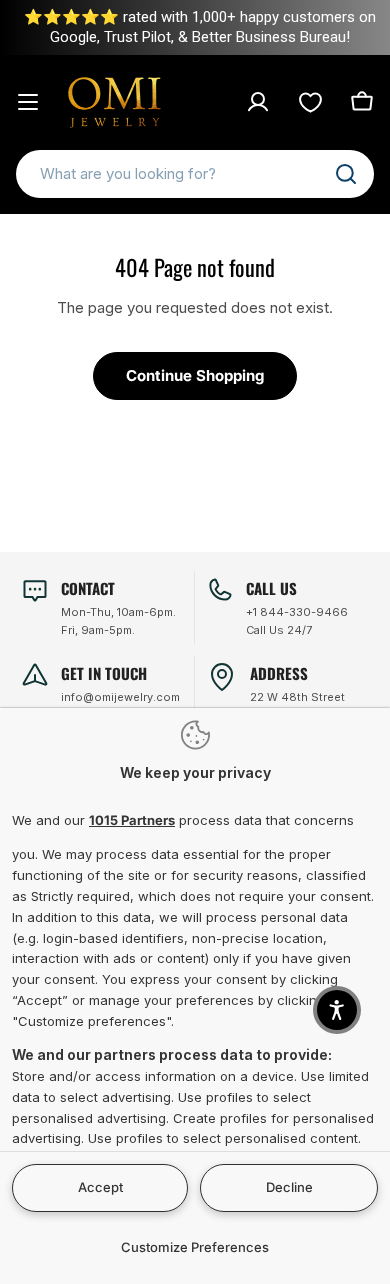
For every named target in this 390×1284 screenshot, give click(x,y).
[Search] (346, 174)
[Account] (258, 102)
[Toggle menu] (28, 102)
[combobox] (195, 174)
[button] (337, 1010)
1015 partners (132, 820)
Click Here (285, 27)
